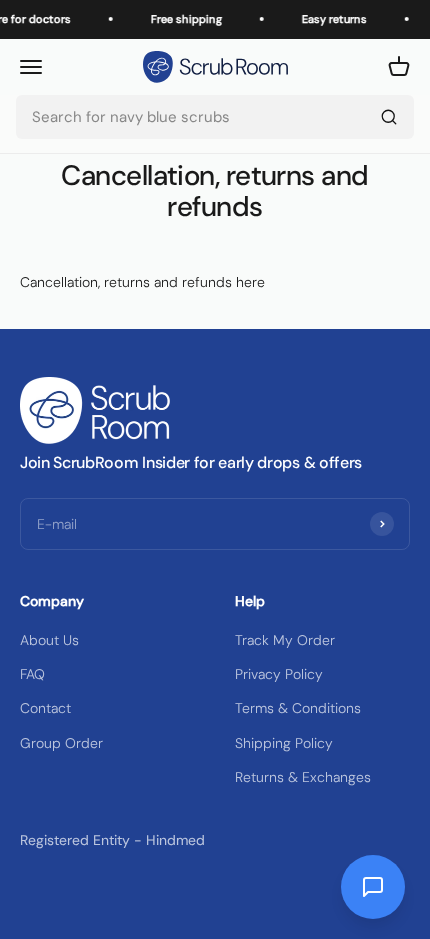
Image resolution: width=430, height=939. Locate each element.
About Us (49, 640)
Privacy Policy (279, 674)
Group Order (61, 743)
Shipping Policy (284, 743)
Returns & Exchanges (303, 777)
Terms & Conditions (298, 708)
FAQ (32, 674)
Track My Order (285, 640)
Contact (45, 708)
